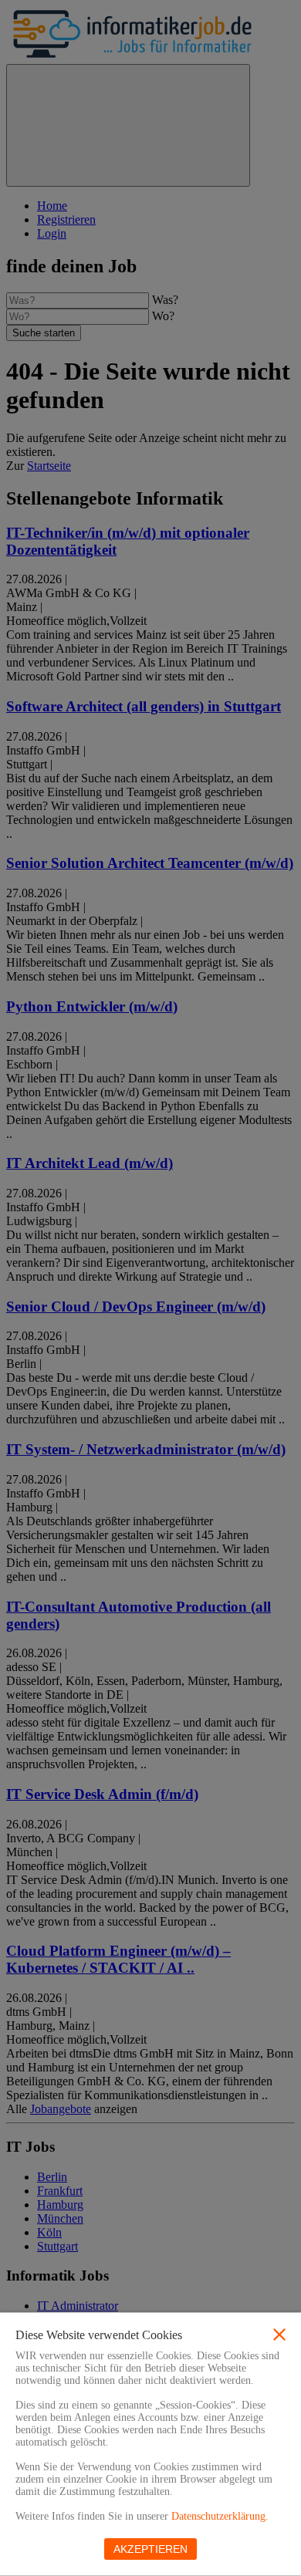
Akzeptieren (150, 2549)
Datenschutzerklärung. (220, 2516)
